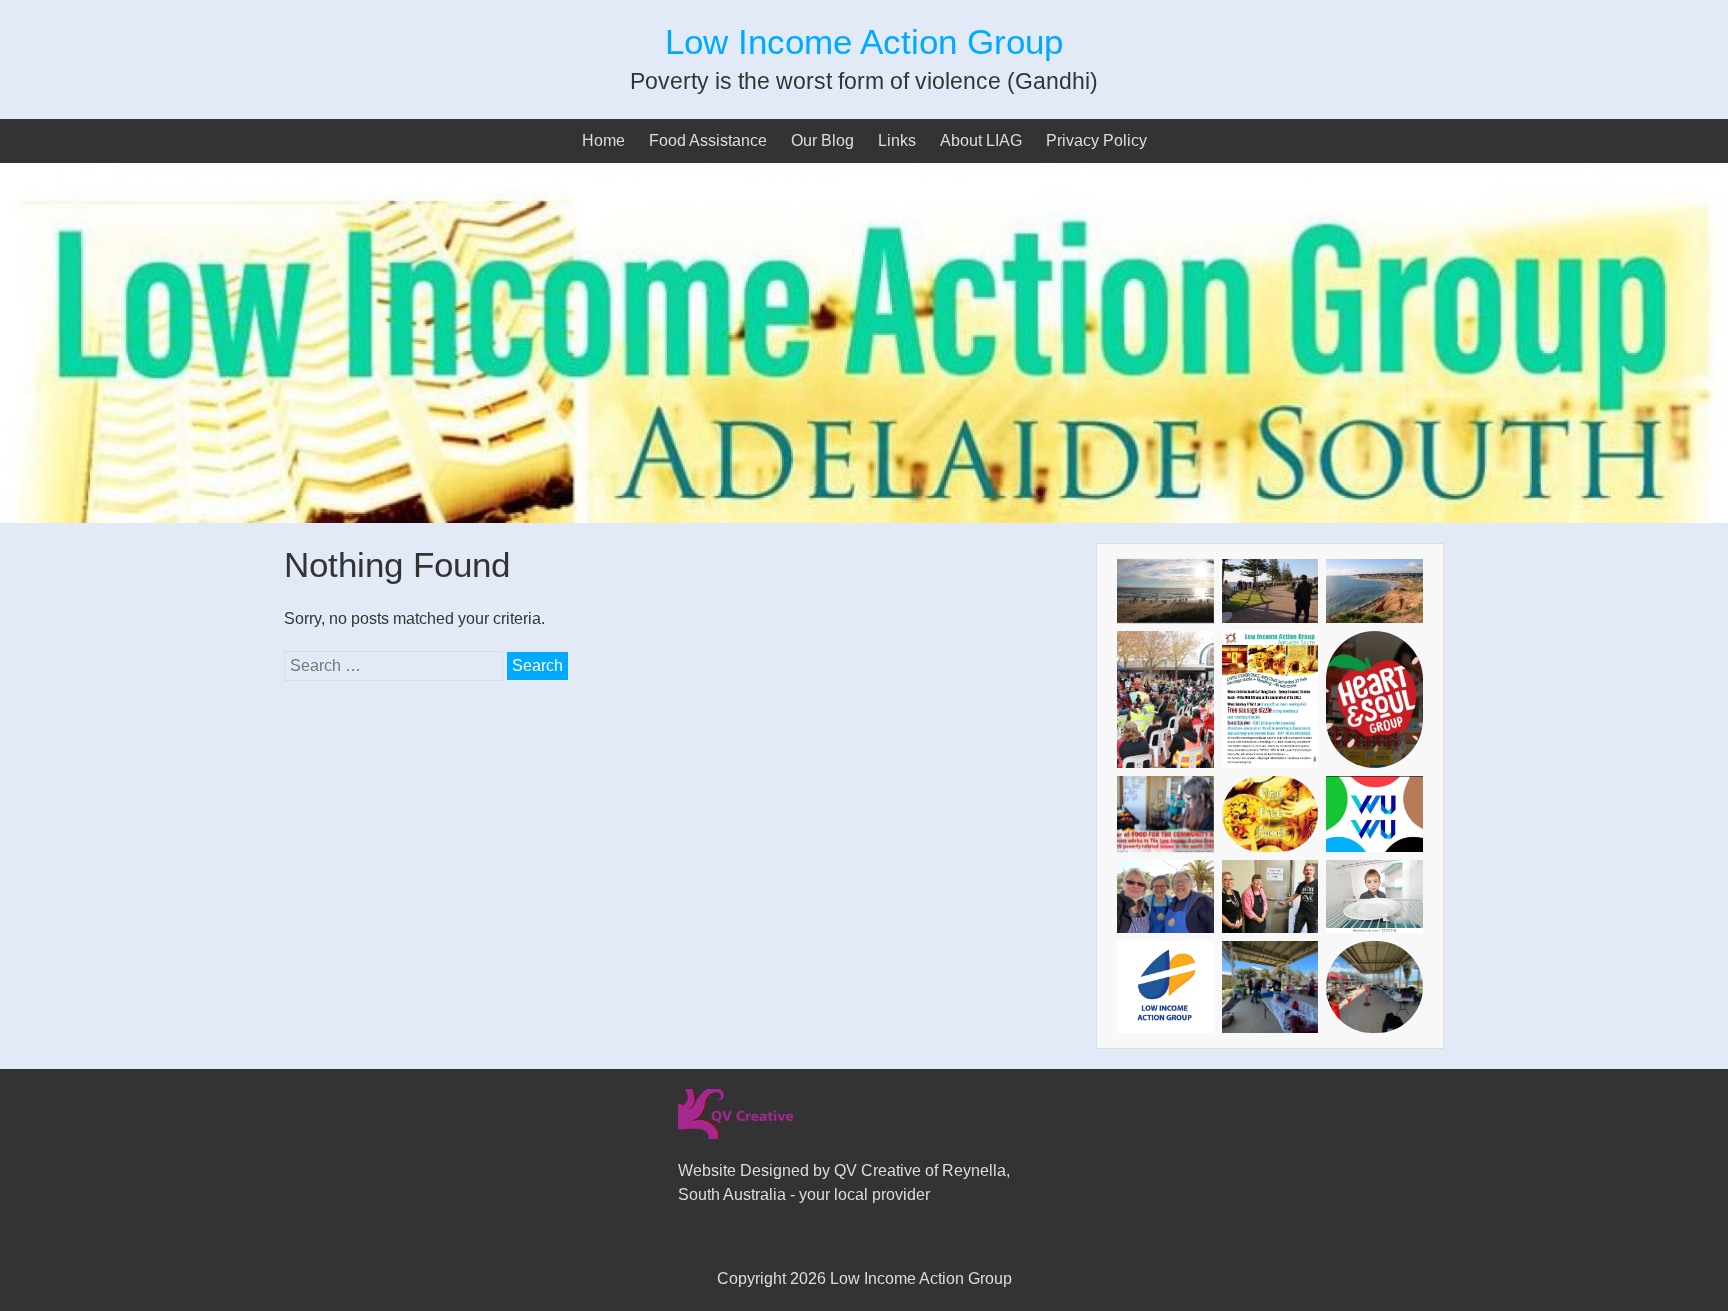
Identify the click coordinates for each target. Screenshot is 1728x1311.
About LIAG (981, 140)
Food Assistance (708, 140)
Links (897, 140)
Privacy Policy (1096, 140)
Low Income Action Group (864, 41)
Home (603, 140)
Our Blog (822, 140)
